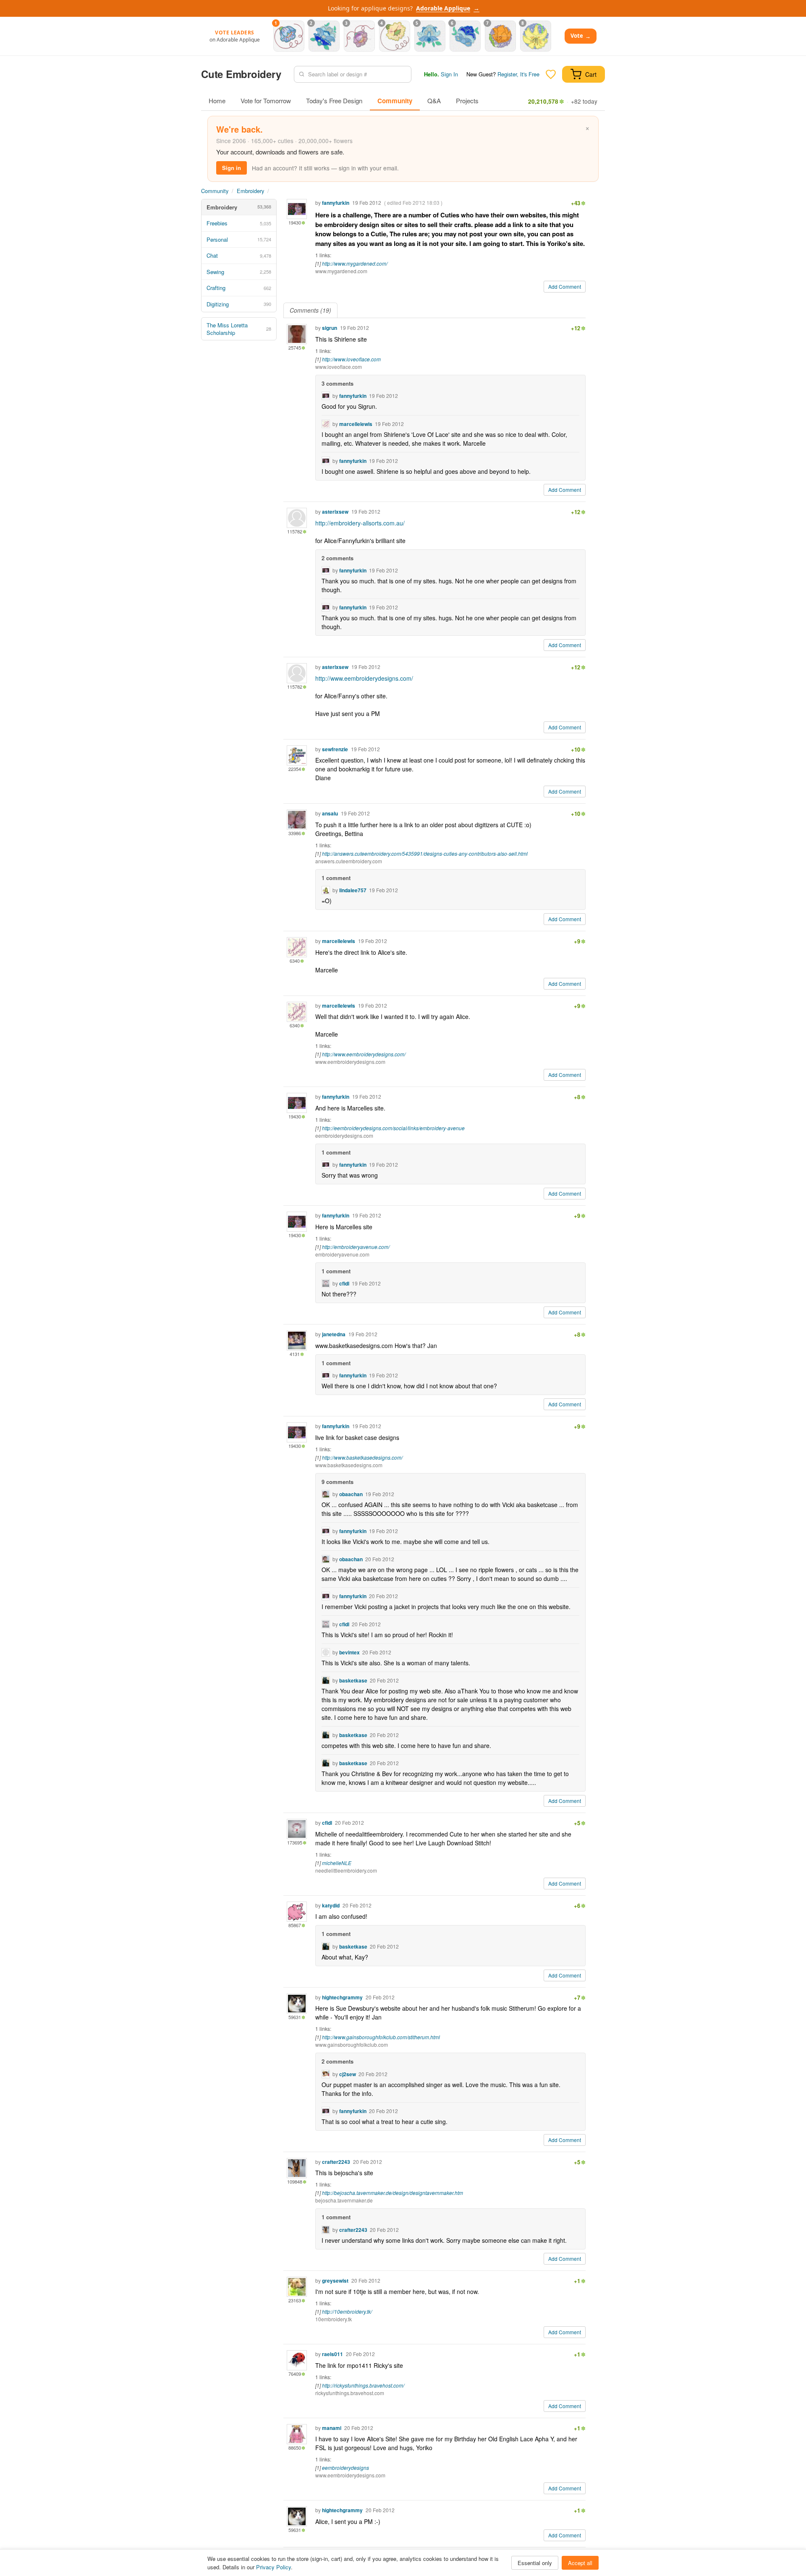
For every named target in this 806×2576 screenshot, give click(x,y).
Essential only (535, 2563)
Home (217, 101)
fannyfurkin (336, 203)
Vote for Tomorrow (266, 101)
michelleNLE (337, 1863)
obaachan (351, 1494)
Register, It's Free (518, 74)
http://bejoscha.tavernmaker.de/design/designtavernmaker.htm (393, 2193)
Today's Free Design (334, 101)
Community (395, 101)
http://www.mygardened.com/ (355, 263)
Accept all (580, 2563)
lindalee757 (353, 890)
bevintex (349, 1652)
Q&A (434, 101)
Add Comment (565, 286)
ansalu (330, 813)
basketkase (353, 1680)
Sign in (232, 168)
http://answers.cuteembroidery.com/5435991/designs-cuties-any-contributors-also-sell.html (425, 853)
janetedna (334, 1334)
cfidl (344, 1283)
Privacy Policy (273, 2567)
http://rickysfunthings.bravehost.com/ (363, 2385)
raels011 (332, 2354)
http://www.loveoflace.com (351, 359)
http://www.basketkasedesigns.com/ (362, 1457)
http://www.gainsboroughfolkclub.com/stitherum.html (381, 2037)
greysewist (335, 2281)
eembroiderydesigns (345, 2468)
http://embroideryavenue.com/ (356, 1247)
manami (332, 2428)
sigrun (330, 328)
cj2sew (348, 2074)
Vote (581, 36)
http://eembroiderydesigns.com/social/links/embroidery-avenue (393, 1128)
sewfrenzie (335, 749)
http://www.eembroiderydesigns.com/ (364, 678)
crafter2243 (336, 2162)
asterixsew (335, 512)
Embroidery (250, 191)
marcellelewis (356, 424)
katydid (331, 1905)
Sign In (449, 74)
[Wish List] (551, 74)
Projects (467, 101)
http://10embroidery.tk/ (347, 2311)
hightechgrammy (342, 1997)
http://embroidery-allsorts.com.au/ (360, 523)
